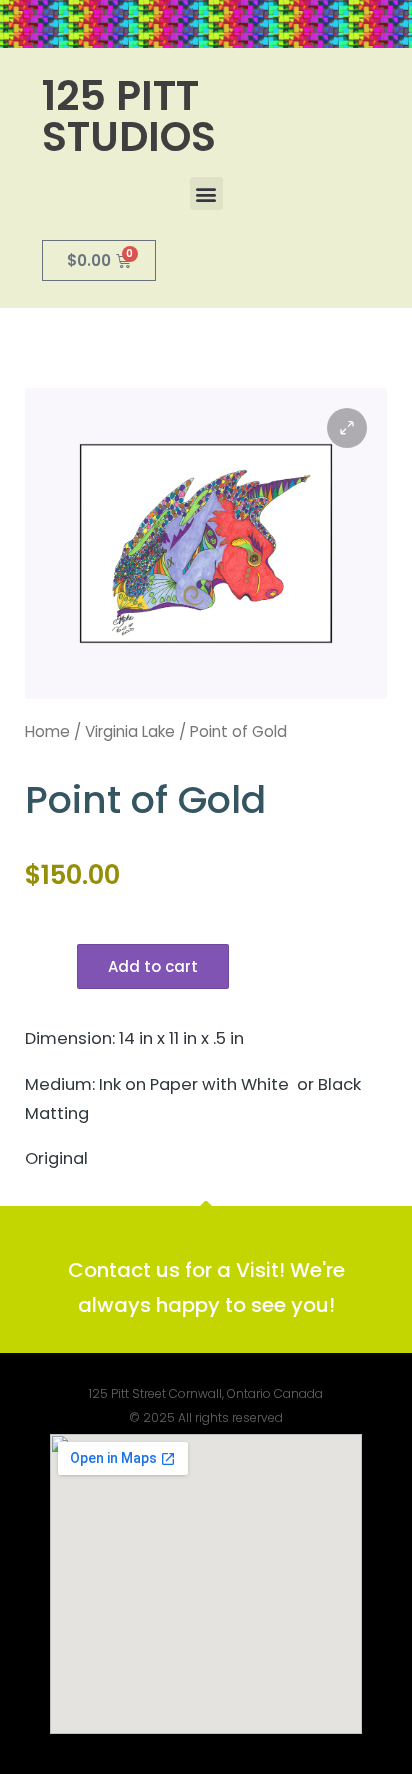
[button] (206, 193)
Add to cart (153, 966)
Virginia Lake (130, 731)
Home (47, 731)
